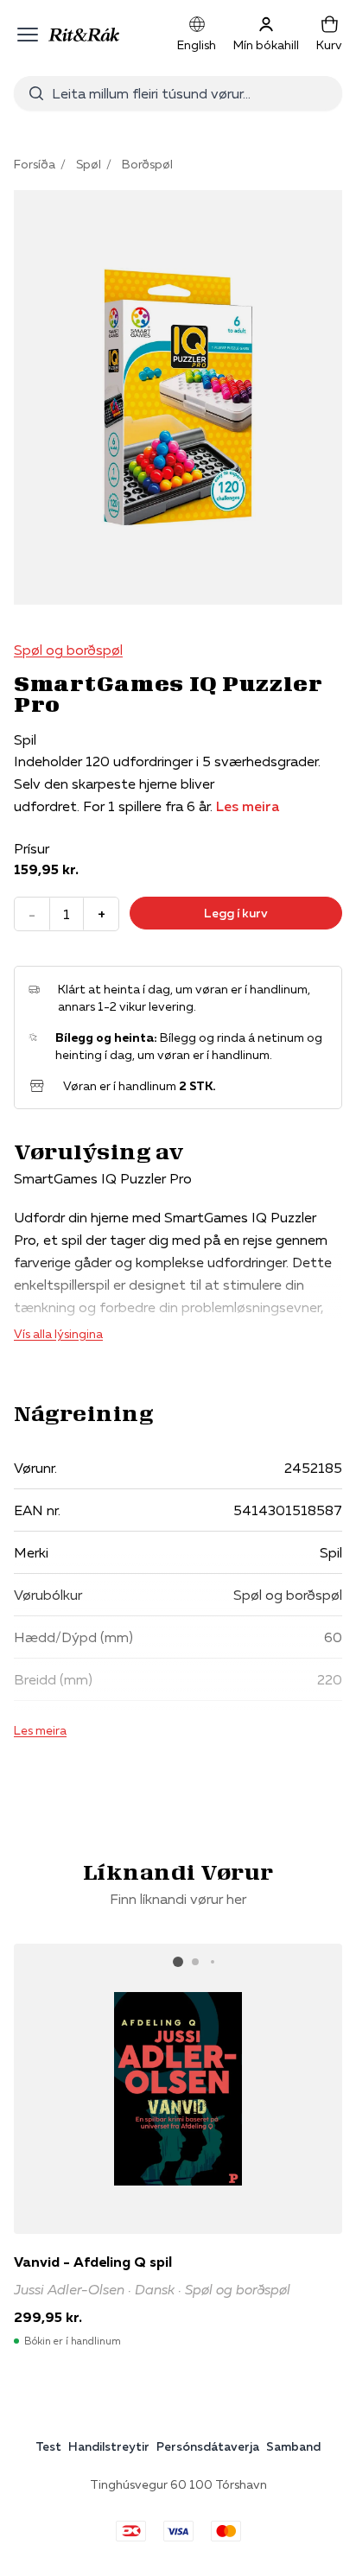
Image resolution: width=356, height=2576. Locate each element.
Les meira (248, 806)
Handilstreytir (109, 2446)
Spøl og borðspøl (68, 650)
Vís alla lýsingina (58, 1334)
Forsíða (35, 164)
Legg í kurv (236, 913)
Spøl (89, 164)
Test (48, 2446)
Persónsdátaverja (208, 2446)
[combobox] (190, 93)
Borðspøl (147, 164)
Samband (293, 2446)
